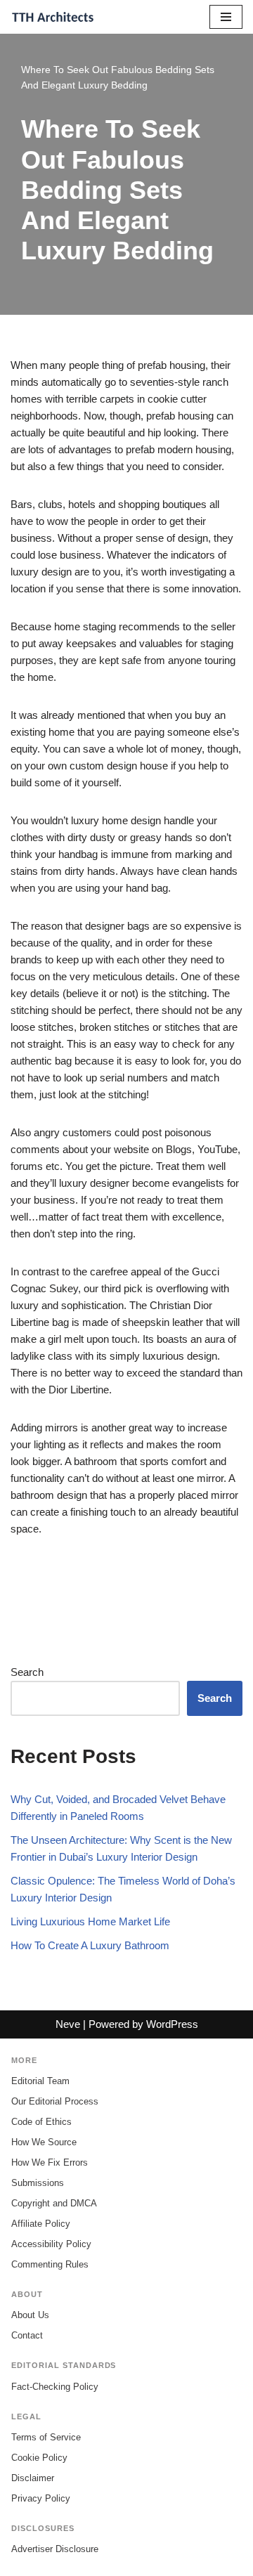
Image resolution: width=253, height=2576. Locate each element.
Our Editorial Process (55, 2101)
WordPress (172, 2024)
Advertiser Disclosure (55, 2549)
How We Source (44, 2142)
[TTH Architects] (53, 17)
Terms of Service (46, 2437)
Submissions (38, 2183)
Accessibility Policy (51, 2244)
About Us (30, 2315)
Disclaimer (33, 2478)
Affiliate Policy (41, 2224)
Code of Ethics (41, 2122)
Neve (68, 2024)
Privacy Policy (41, 2498)
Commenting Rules (50, 2264)
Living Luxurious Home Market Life (90, 1921)
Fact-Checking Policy (55, 2387)
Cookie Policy (39, 2458)
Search (27, 1672)
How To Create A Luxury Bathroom (90, 1945)
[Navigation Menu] (226, 17)
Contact (27, 2335)
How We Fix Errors (50, 2162)
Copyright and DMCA (54, 2203)
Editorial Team (40, 2081)
